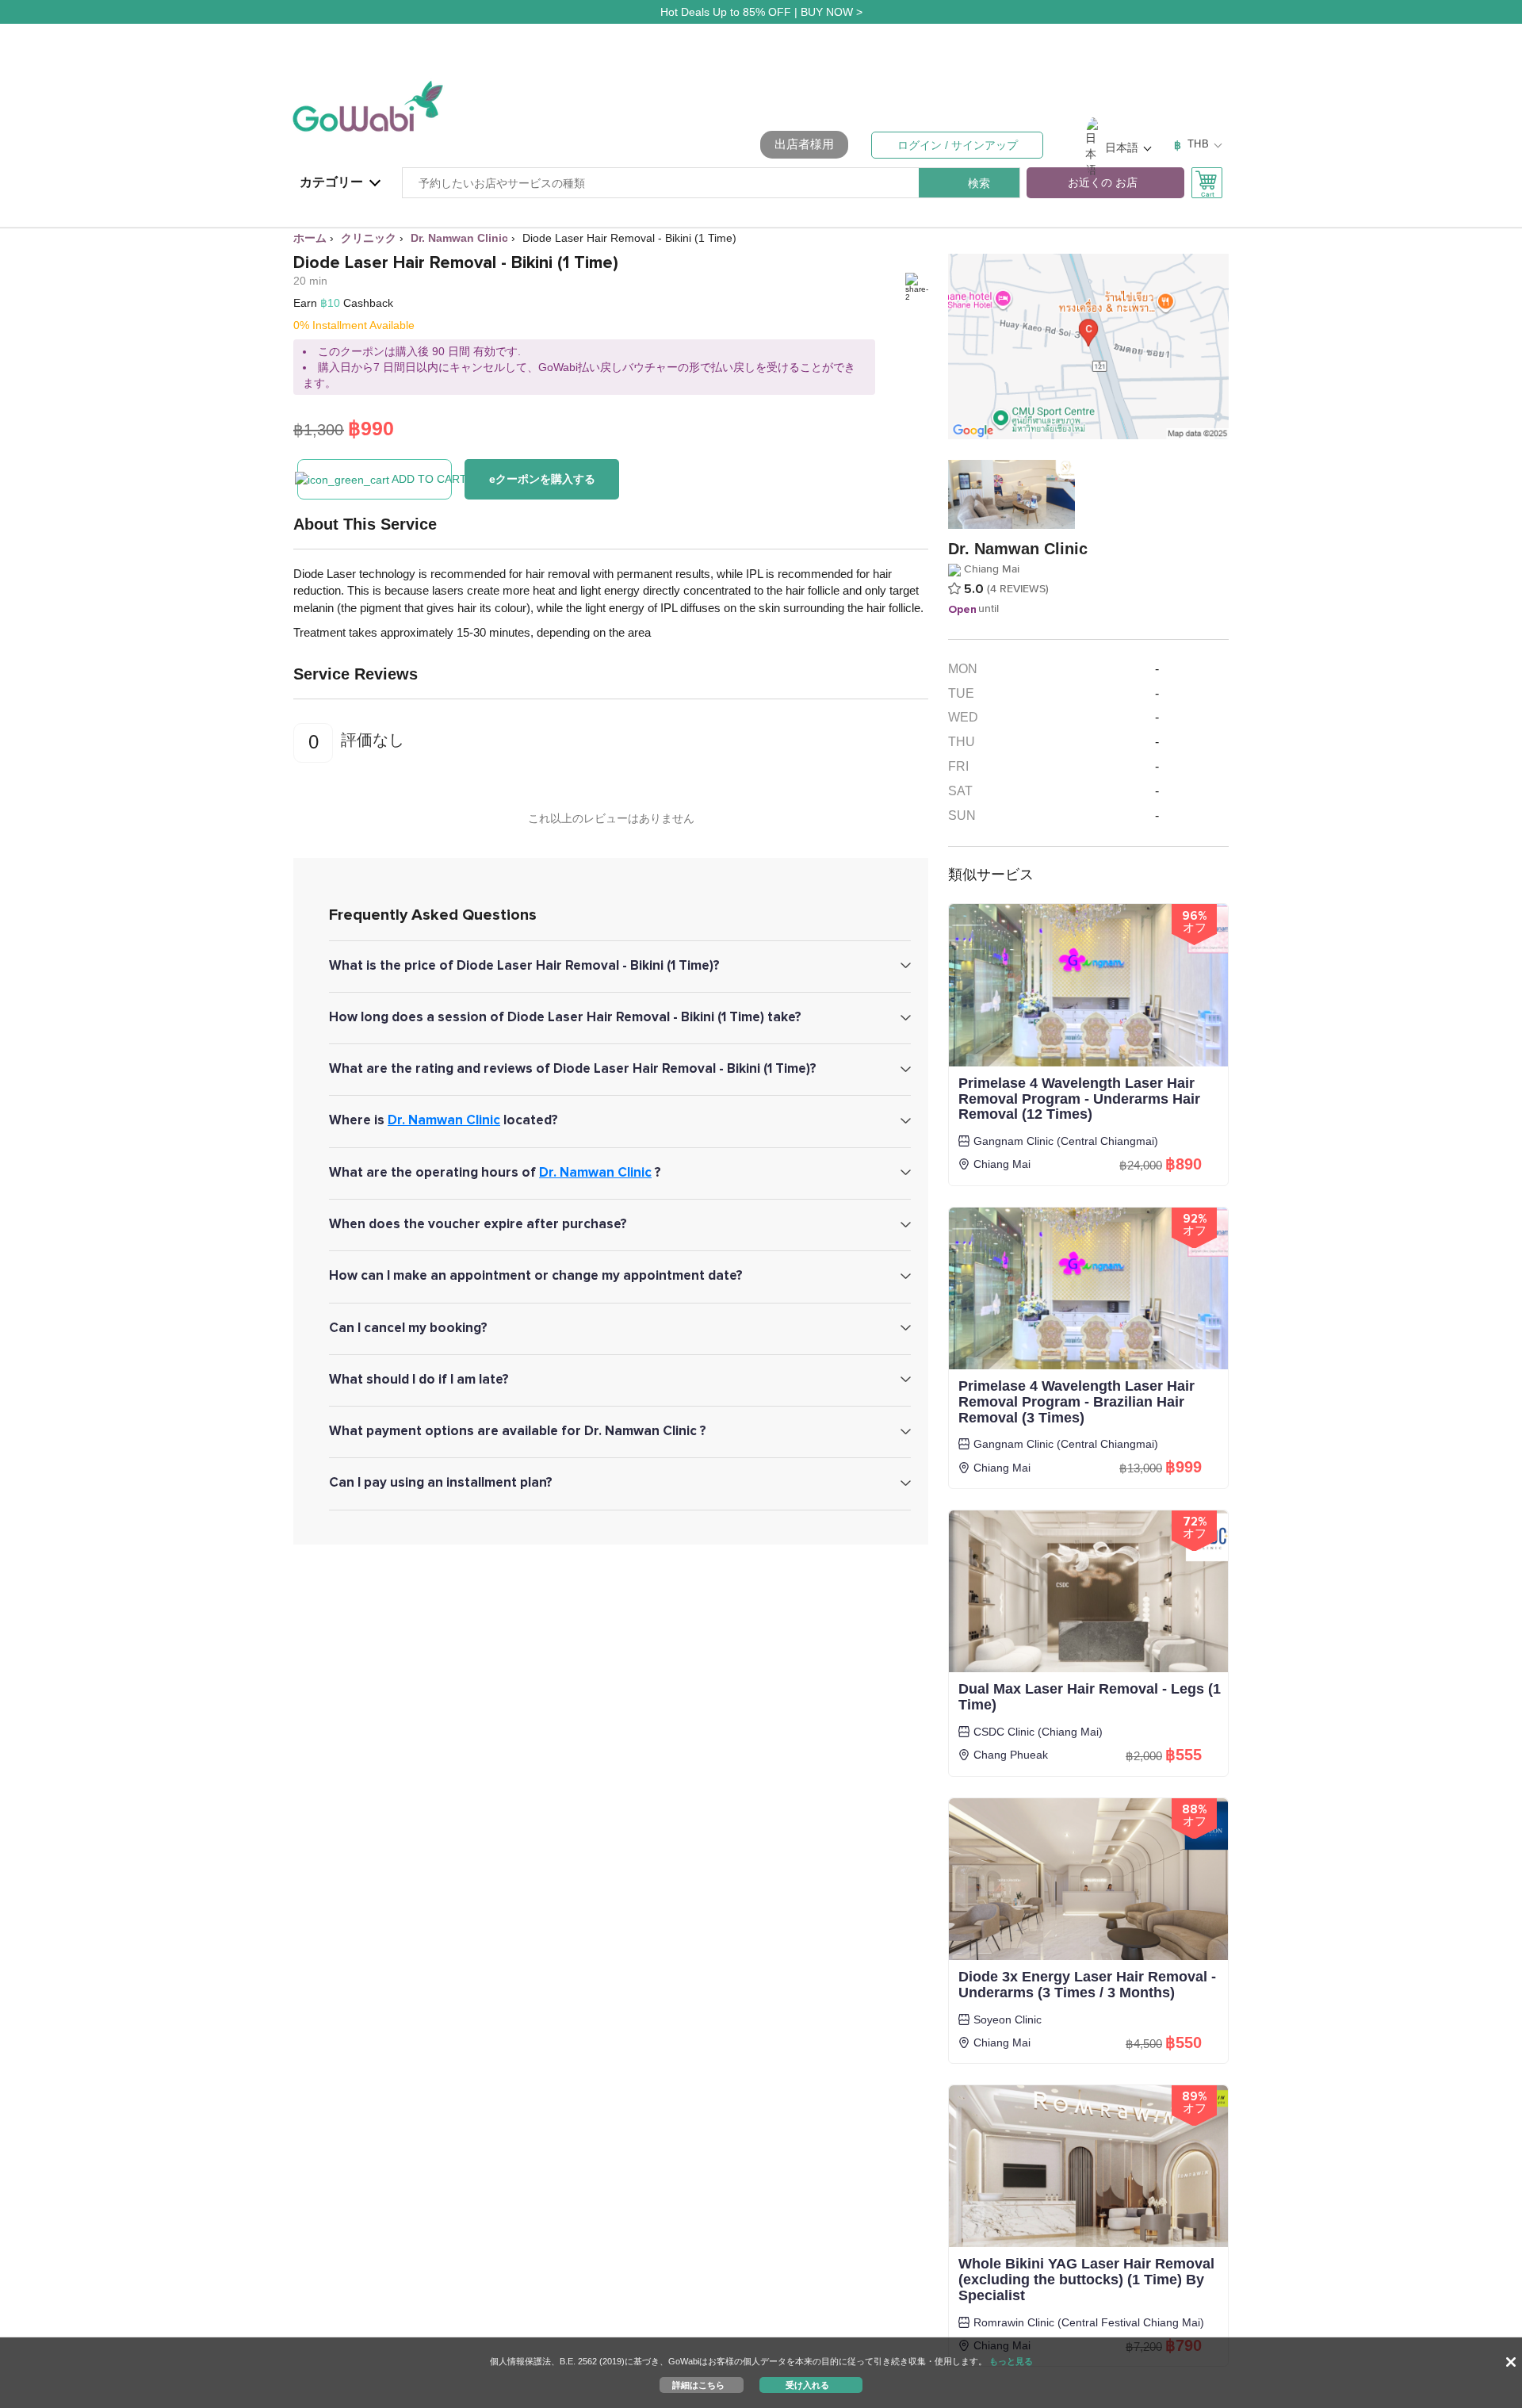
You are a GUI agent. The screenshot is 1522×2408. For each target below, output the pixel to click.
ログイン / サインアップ (958, 145)
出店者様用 (804, 144)
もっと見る (1011, 2361)
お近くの (1103, 183)
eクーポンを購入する (542, 479)
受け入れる (807, 2384)
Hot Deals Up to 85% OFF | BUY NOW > (761, 12)
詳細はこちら (698, 2384)
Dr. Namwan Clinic (444, 1120)
